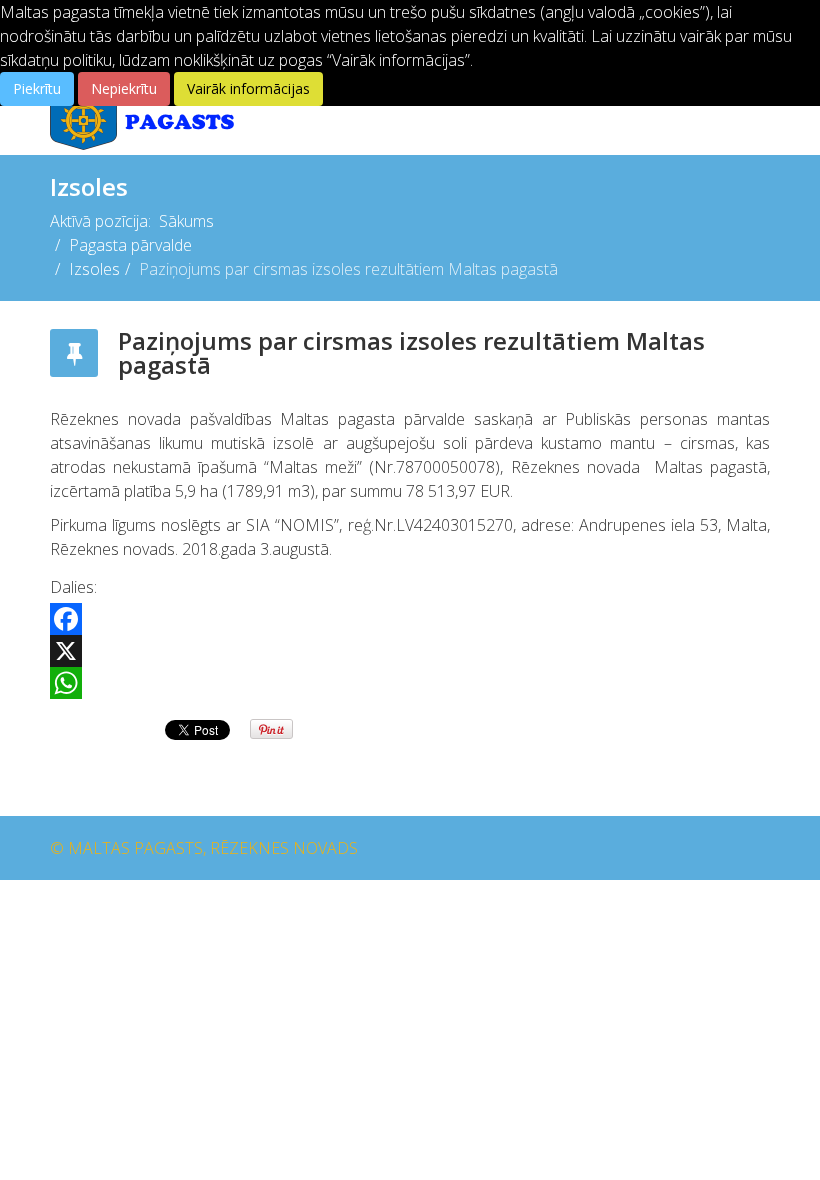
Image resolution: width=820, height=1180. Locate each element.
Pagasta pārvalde (130, 245)
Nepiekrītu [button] (124, 88)
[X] (410, 651)
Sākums (186, 221)
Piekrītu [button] (37, 88)
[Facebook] (410, 619)
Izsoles (94, 269)
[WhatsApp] (410, 683)
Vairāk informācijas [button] (248, 88)
